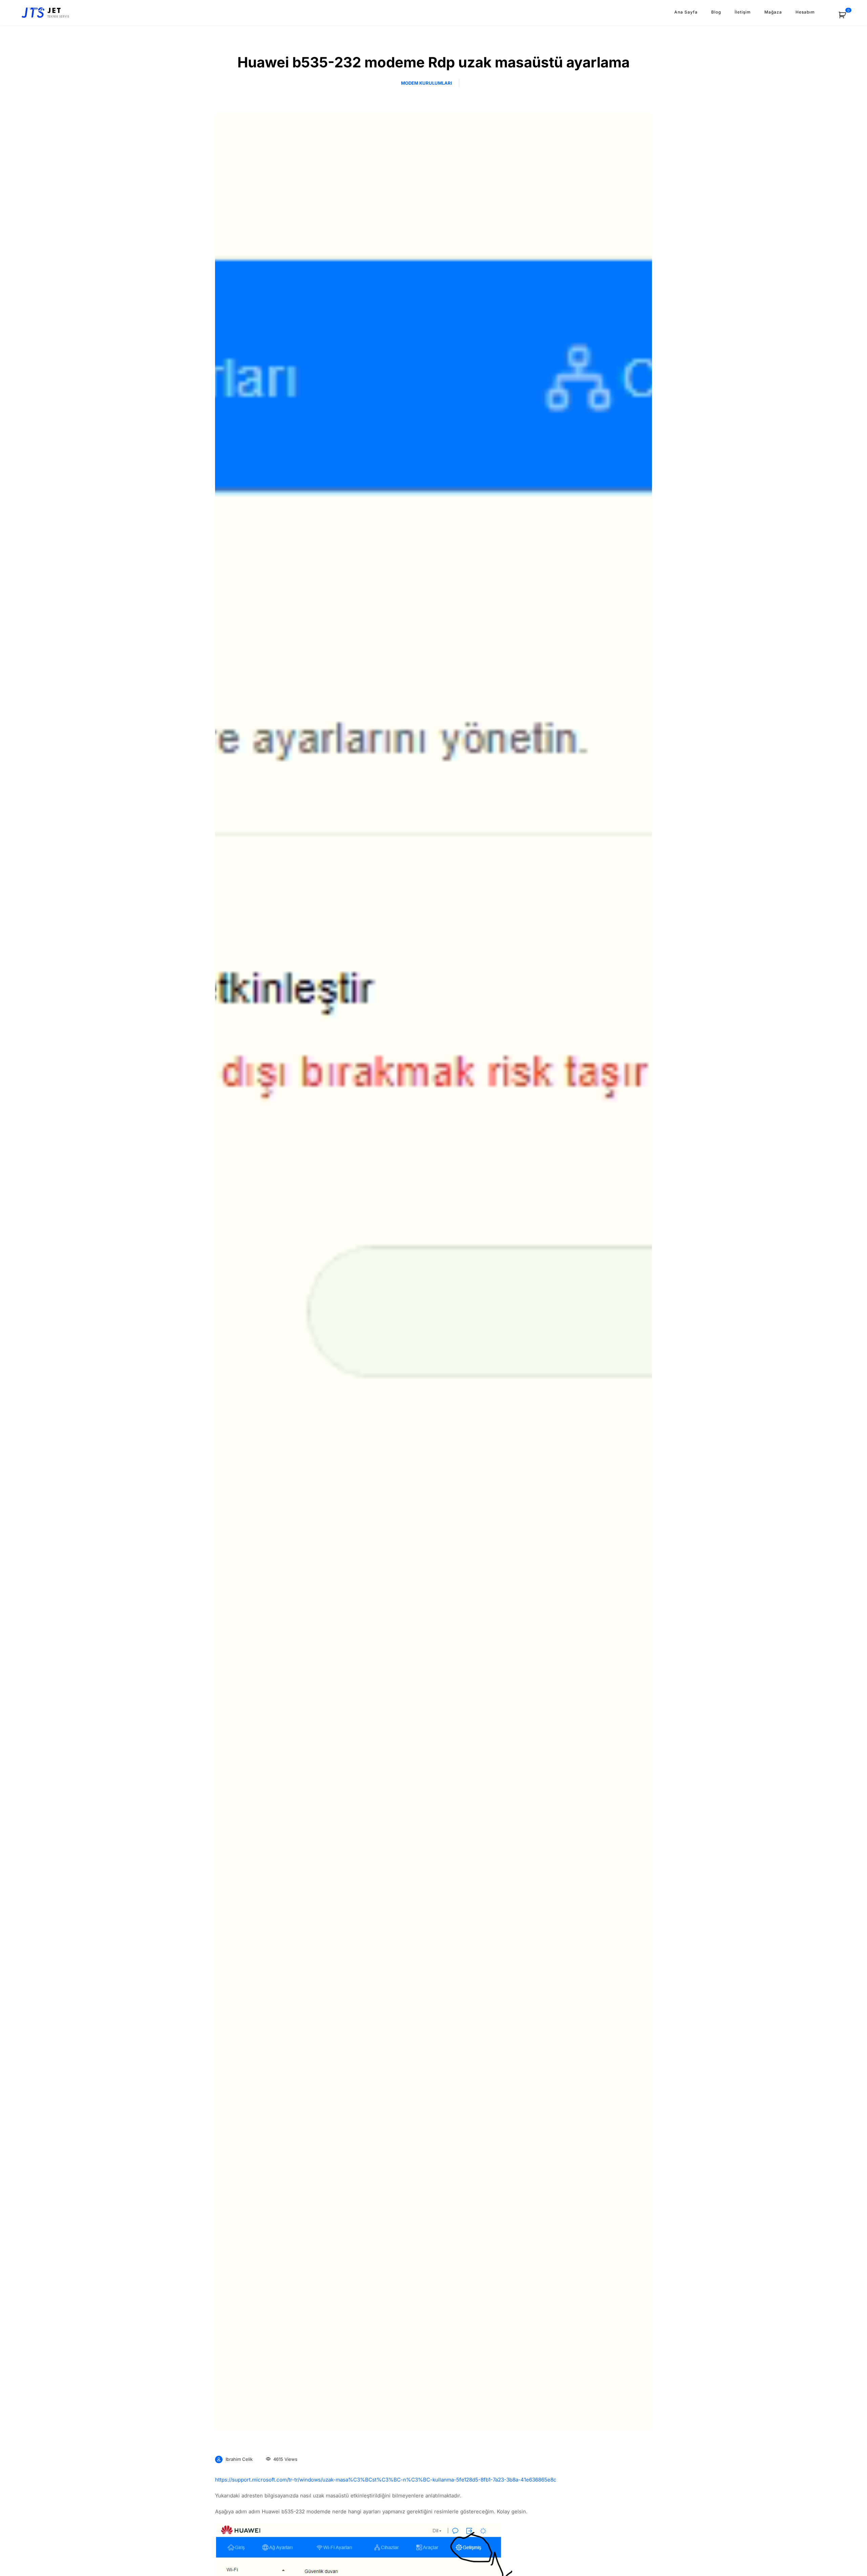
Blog (716, 12)
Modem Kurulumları (427, 83)
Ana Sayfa (686, 12)
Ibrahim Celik (239, 2459)
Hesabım (805, 12)
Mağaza (773, 12)
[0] (846, 17)
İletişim (743, 12)
